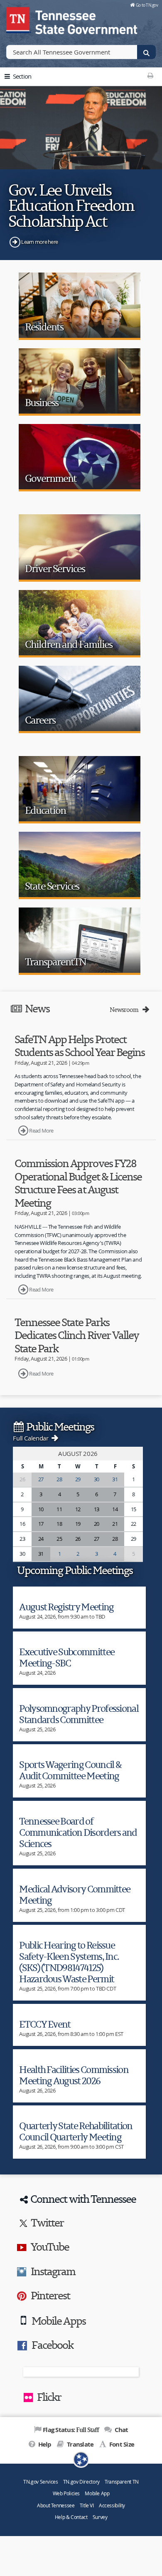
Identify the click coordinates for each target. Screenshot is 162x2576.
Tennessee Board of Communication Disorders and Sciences (78, 1832)
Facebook (52, 2345)
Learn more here (39, 242)
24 (41, 1539)
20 (97, 1524)
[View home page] (19, 19)
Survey (100, 2517)
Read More (41, 1131)
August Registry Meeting (66, 1607)
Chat (120, 2430)
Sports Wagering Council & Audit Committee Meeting (70, 1770)
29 (78, 1479)
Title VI (87, 2505)
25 (59, 1539)
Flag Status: (71, 2430)
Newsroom (125, 1010)
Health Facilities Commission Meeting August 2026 (74, 2075)
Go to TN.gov (147, 5)
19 (78, 1524)
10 (41, 1509)
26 (78, 1539)
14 (115, 1509)
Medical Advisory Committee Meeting (75, 1894)
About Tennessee (56, 2505)
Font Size (121, 2444)
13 (97, 1509)
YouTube (50, 2246)
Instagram (53, 2271)
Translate (80, 2444)
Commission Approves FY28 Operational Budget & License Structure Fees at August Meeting (78, 1183)
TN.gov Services (40, 2482)
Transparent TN (122, 2482)
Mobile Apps (58, 2321)
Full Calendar (31, 1438)
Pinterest (50, 2295)
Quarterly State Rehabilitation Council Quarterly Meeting (76, 2131)
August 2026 (78, 1453)
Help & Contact (71, 2517)
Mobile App (97, 2493)
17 (41, 1524)
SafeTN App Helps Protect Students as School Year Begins (80, 1046)
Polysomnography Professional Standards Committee (79, 1714)
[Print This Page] (150, 75)
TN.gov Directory (81, 2482)
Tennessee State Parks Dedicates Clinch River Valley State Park (77, 1335)
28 (59, 1479)
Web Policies (66, 2493)
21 (115, 1524)
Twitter (47, 2222)
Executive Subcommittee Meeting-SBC (67, 1657)
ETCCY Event (45, 2024)
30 (97, 1479)
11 (59, 1509)
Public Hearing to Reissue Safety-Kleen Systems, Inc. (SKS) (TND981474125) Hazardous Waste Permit (69, 1962)
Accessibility (112, 2505)
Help (44, 2444)
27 (41, 1479)
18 (59, 1524)
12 (78, 1509)
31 (115, 1479)
